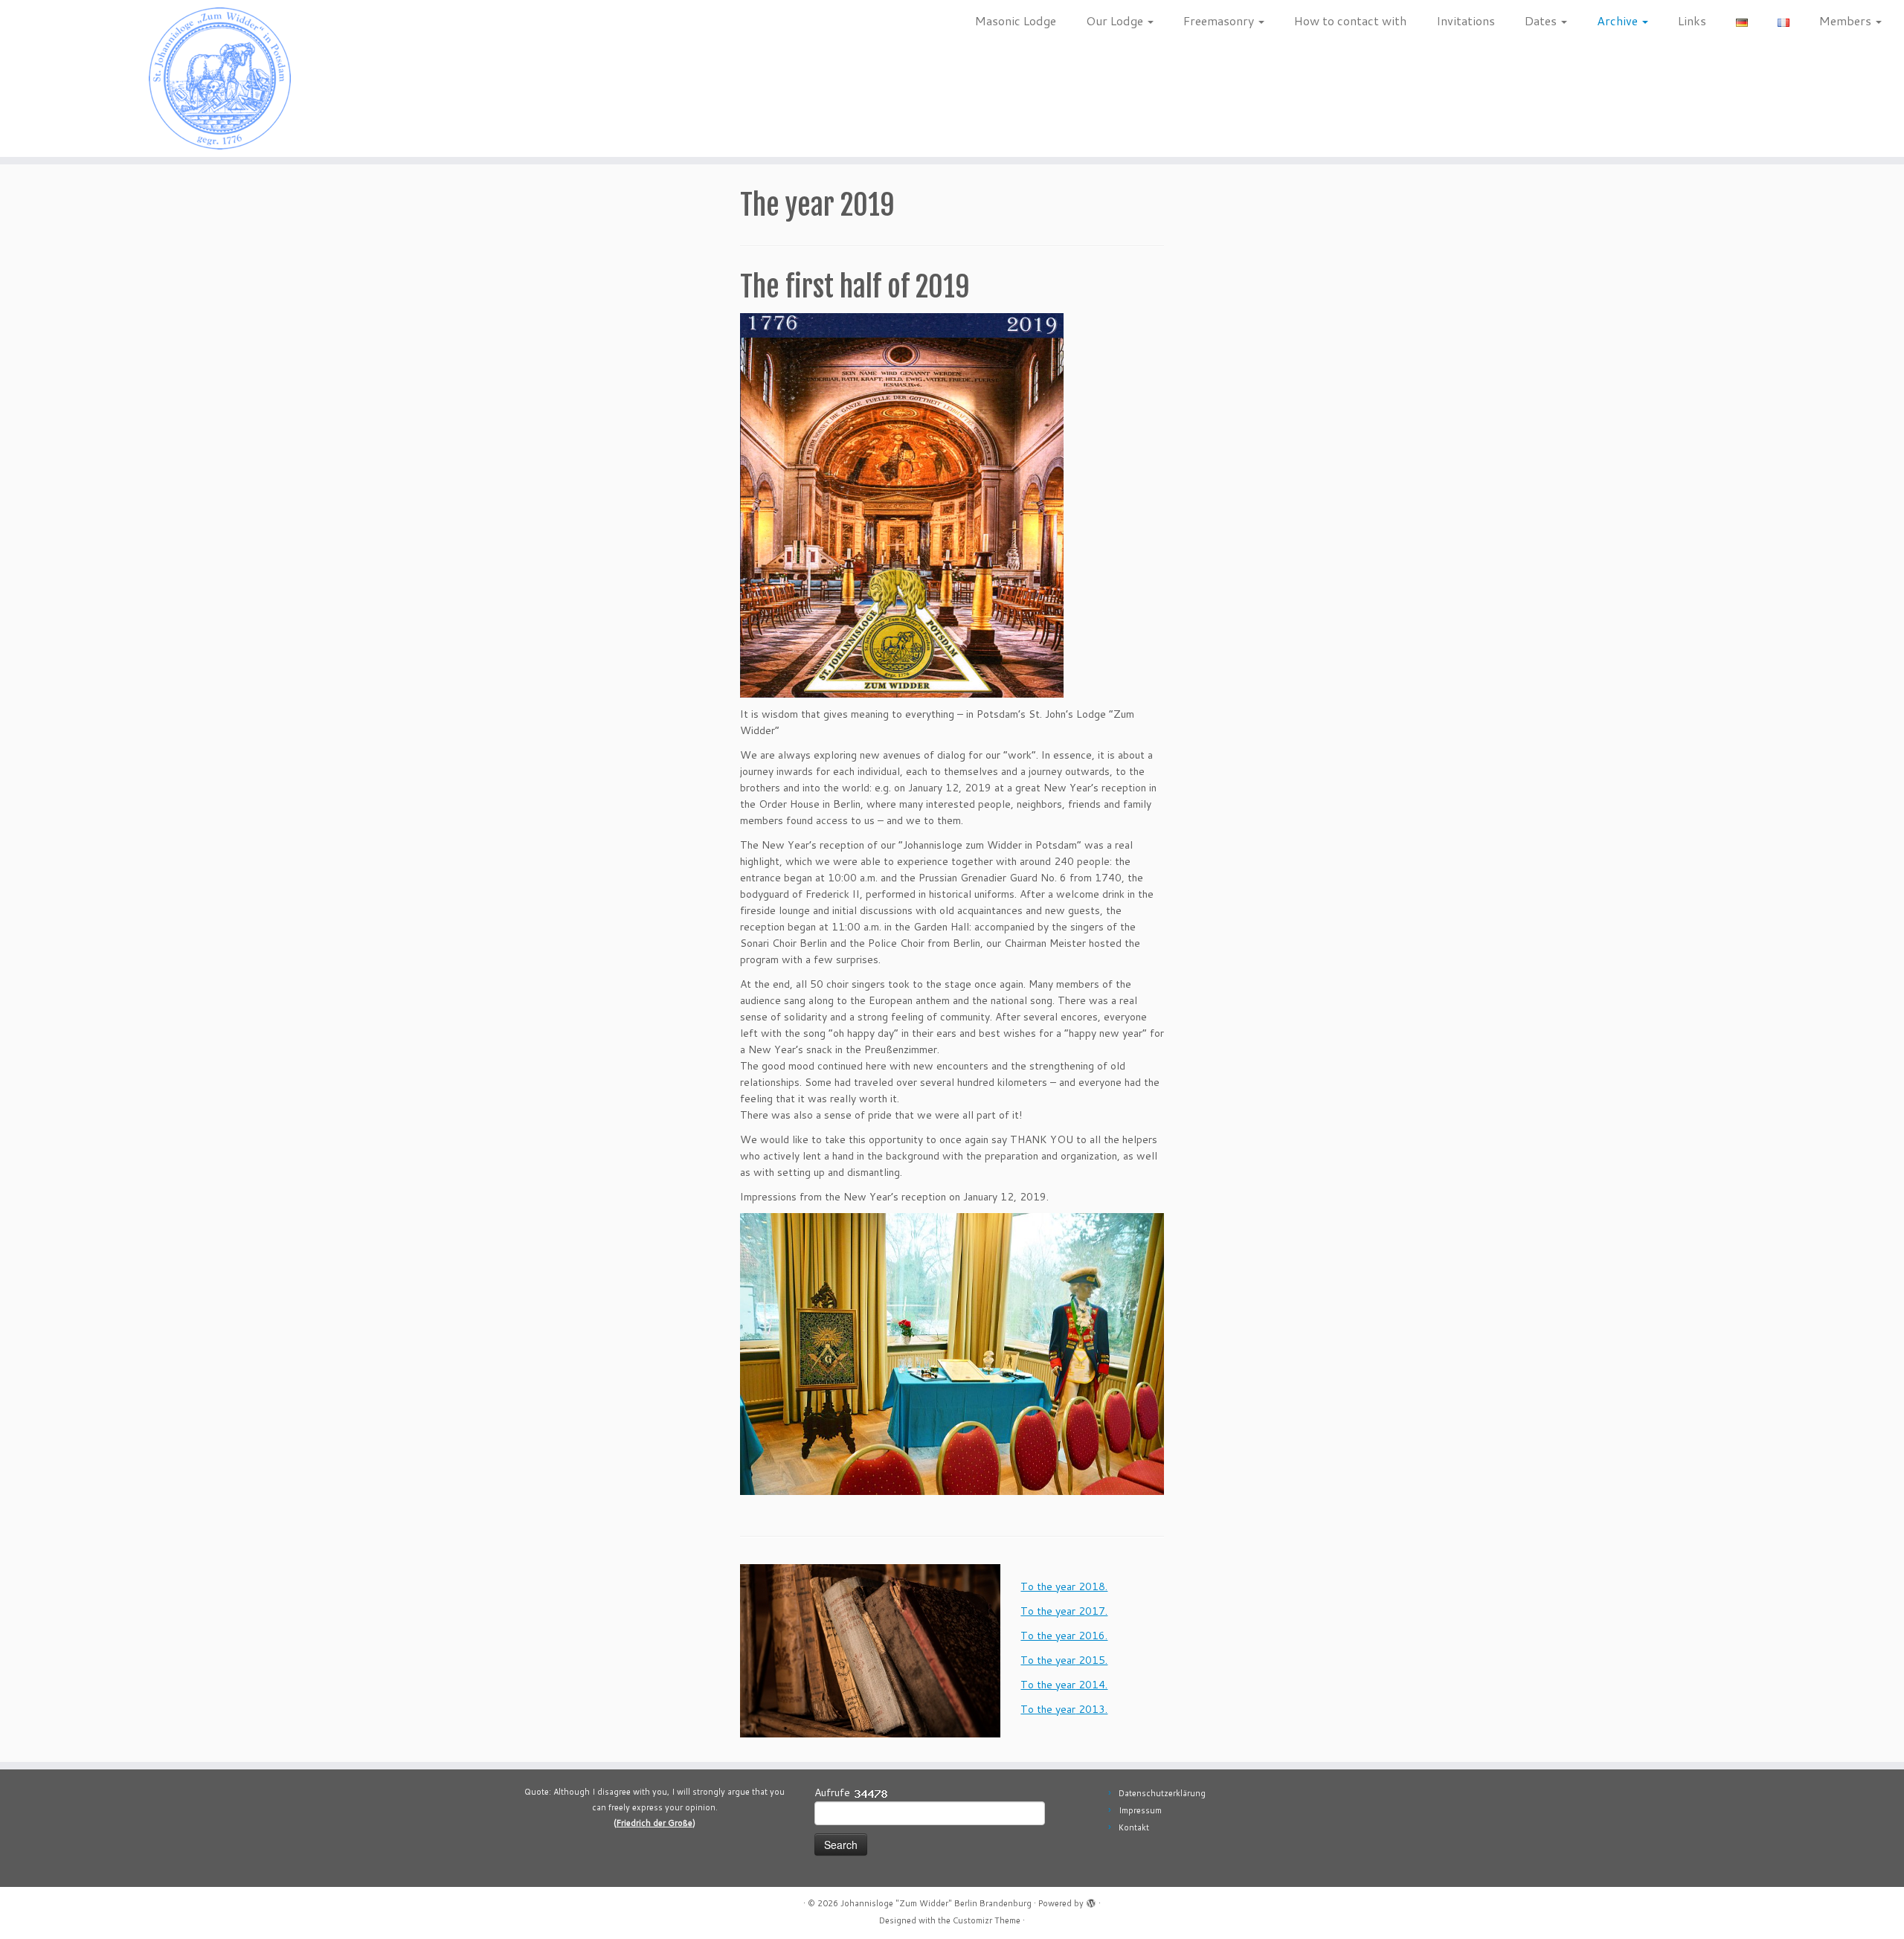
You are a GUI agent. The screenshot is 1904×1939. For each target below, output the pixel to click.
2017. (1091, 1611)
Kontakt (1134, 1827)
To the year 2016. (1064, 1636)
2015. (1091, 1660)
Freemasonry (1220, 20)
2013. (1091, 1709)
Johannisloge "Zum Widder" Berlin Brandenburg (936, 1903)
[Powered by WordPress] (1091, 1900)
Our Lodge (1116, 20)
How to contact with (1350, 20)
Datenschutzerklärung (1162, 1793)
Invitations (1466, 20)
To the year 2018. (1064, 1586)
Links (1692, 20)
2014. (1091, 1685)
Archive (1619, 20)
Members (1847, 20)
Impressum (1140, 1810)
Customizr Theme (987, 1920)
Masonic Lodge (1016, 20)
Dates (1542, 20)
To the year (1048, 1611)
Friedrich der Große (654, 1823)
